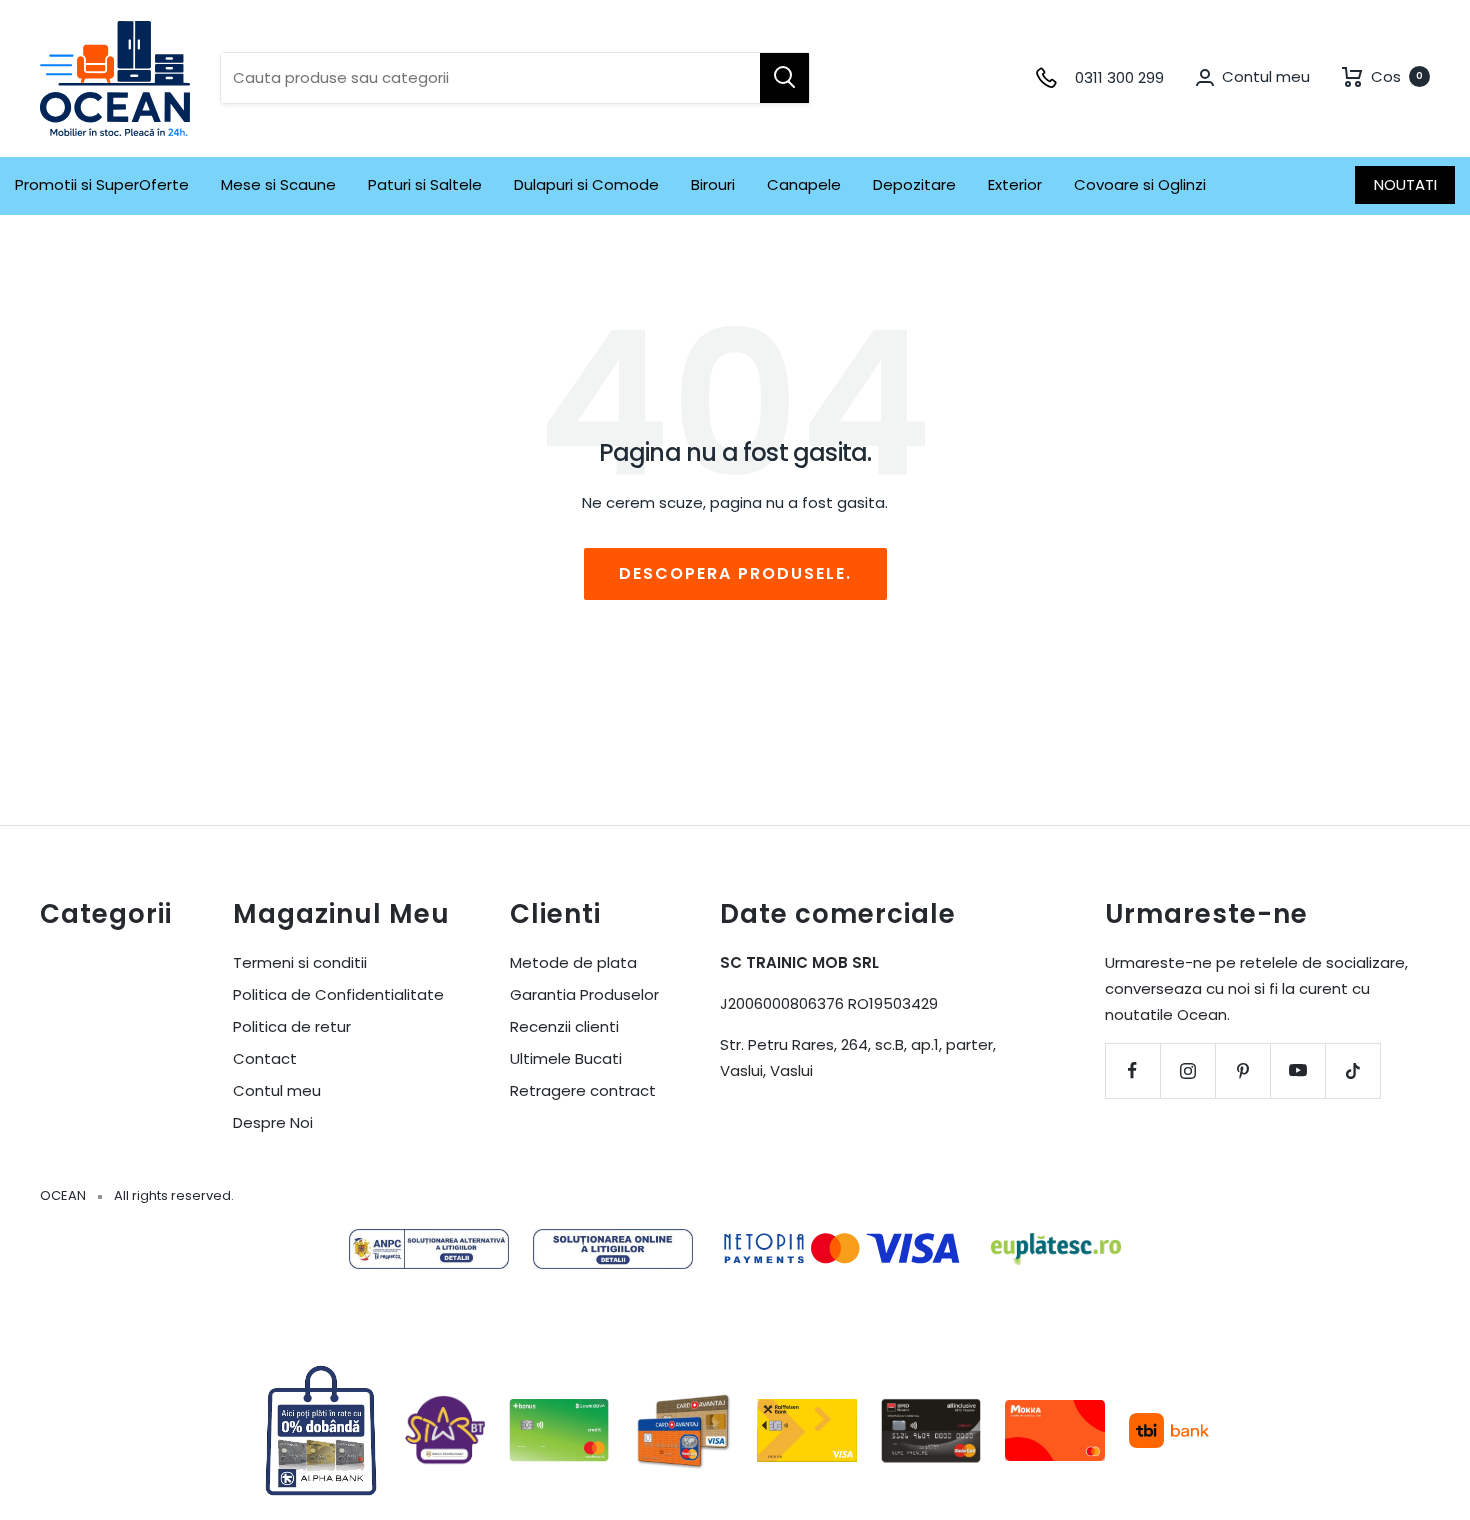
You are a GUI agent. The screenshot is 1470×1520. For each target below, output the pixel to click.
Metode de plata (573, 962)
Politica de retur (292, 1026)
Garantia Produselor (584, 994)
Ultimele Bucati (566, 1058)
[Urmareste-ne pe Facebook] (1132, 1070)
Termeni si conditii (300, 962)
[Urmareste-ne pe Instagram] (1187, 1070)
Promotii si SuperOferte (102, 184)
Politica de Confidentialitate (338, 994)
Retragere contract (583, 1090)
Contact (265, 1058)
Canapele (804, 184)
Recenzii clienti (564, 1026)
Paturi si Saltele (425, 184)
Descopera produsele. (735, 573)
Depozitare (914, 184)
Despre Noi (273, 1122)
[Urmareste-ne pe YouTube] (1297, 1070)
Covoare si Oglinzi (1140, 184)
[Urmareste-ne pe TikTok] (1352, 1070)
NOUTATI (1405, 184)
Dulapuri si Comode (586, 184)
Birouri (713, 184)
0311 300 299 (1119, 77)
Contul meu (277, 1090)
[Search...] (784, 78)
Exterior (1015, 184)
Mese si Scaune (278, 184)
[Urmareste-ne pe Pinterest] (1242, 1070)
